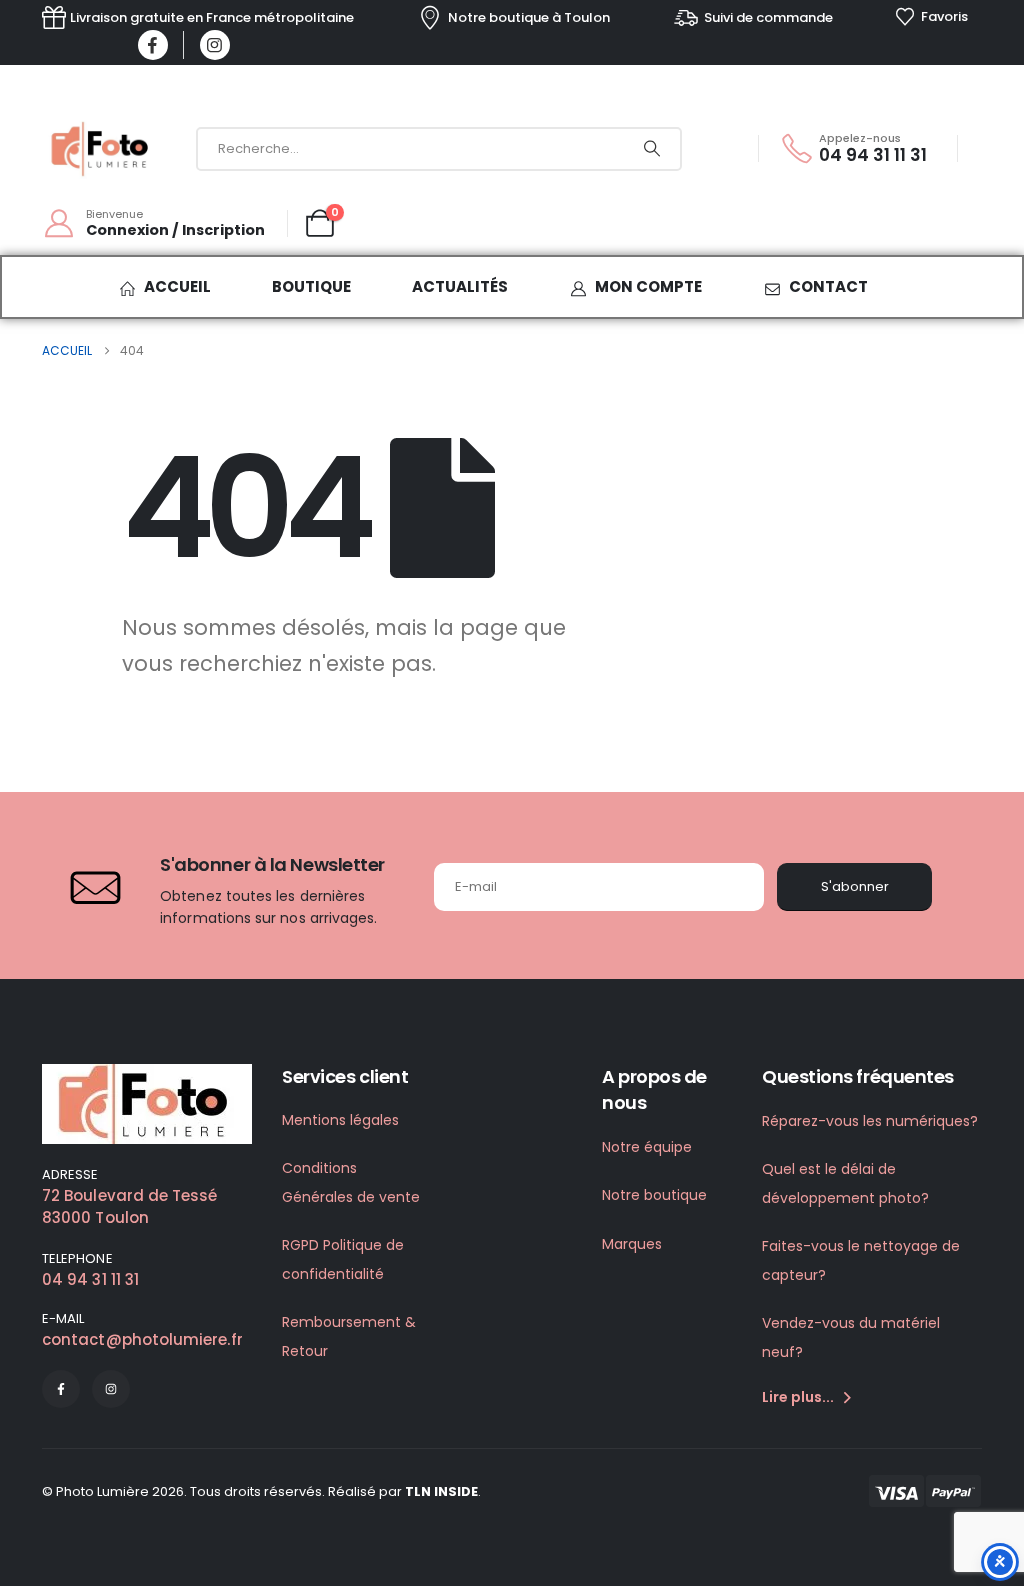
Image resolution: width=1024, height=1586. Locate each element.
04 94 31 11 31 (90, 1279)
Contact (828, 286)
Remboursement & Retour (349, 1336)
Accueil (177, 286)
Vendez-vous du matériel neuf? (851, 1337)
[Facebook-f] (61, 1389)
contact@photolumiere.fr (142, 1339)
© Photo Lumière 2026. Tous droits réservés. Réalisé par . (261, 1491)
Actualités (460, 286)
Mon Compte (648, 286)
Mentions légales (340, 1120)
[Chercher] (652, 149)
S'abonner (855, 886)
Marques (632, 1244)
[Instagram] (215, 45)
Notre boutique (654, 1195)
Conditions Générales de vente (351, 1182)
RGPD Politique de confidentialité (343, 1259)
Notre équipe (647, 1147)
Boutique (311, 286)
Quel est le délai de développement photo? (845, 1183)
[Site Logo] (102, 149)
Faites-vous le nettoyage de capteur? (861, 1260)
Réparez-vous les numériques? (870, 1121)
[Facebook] (153, 45)
